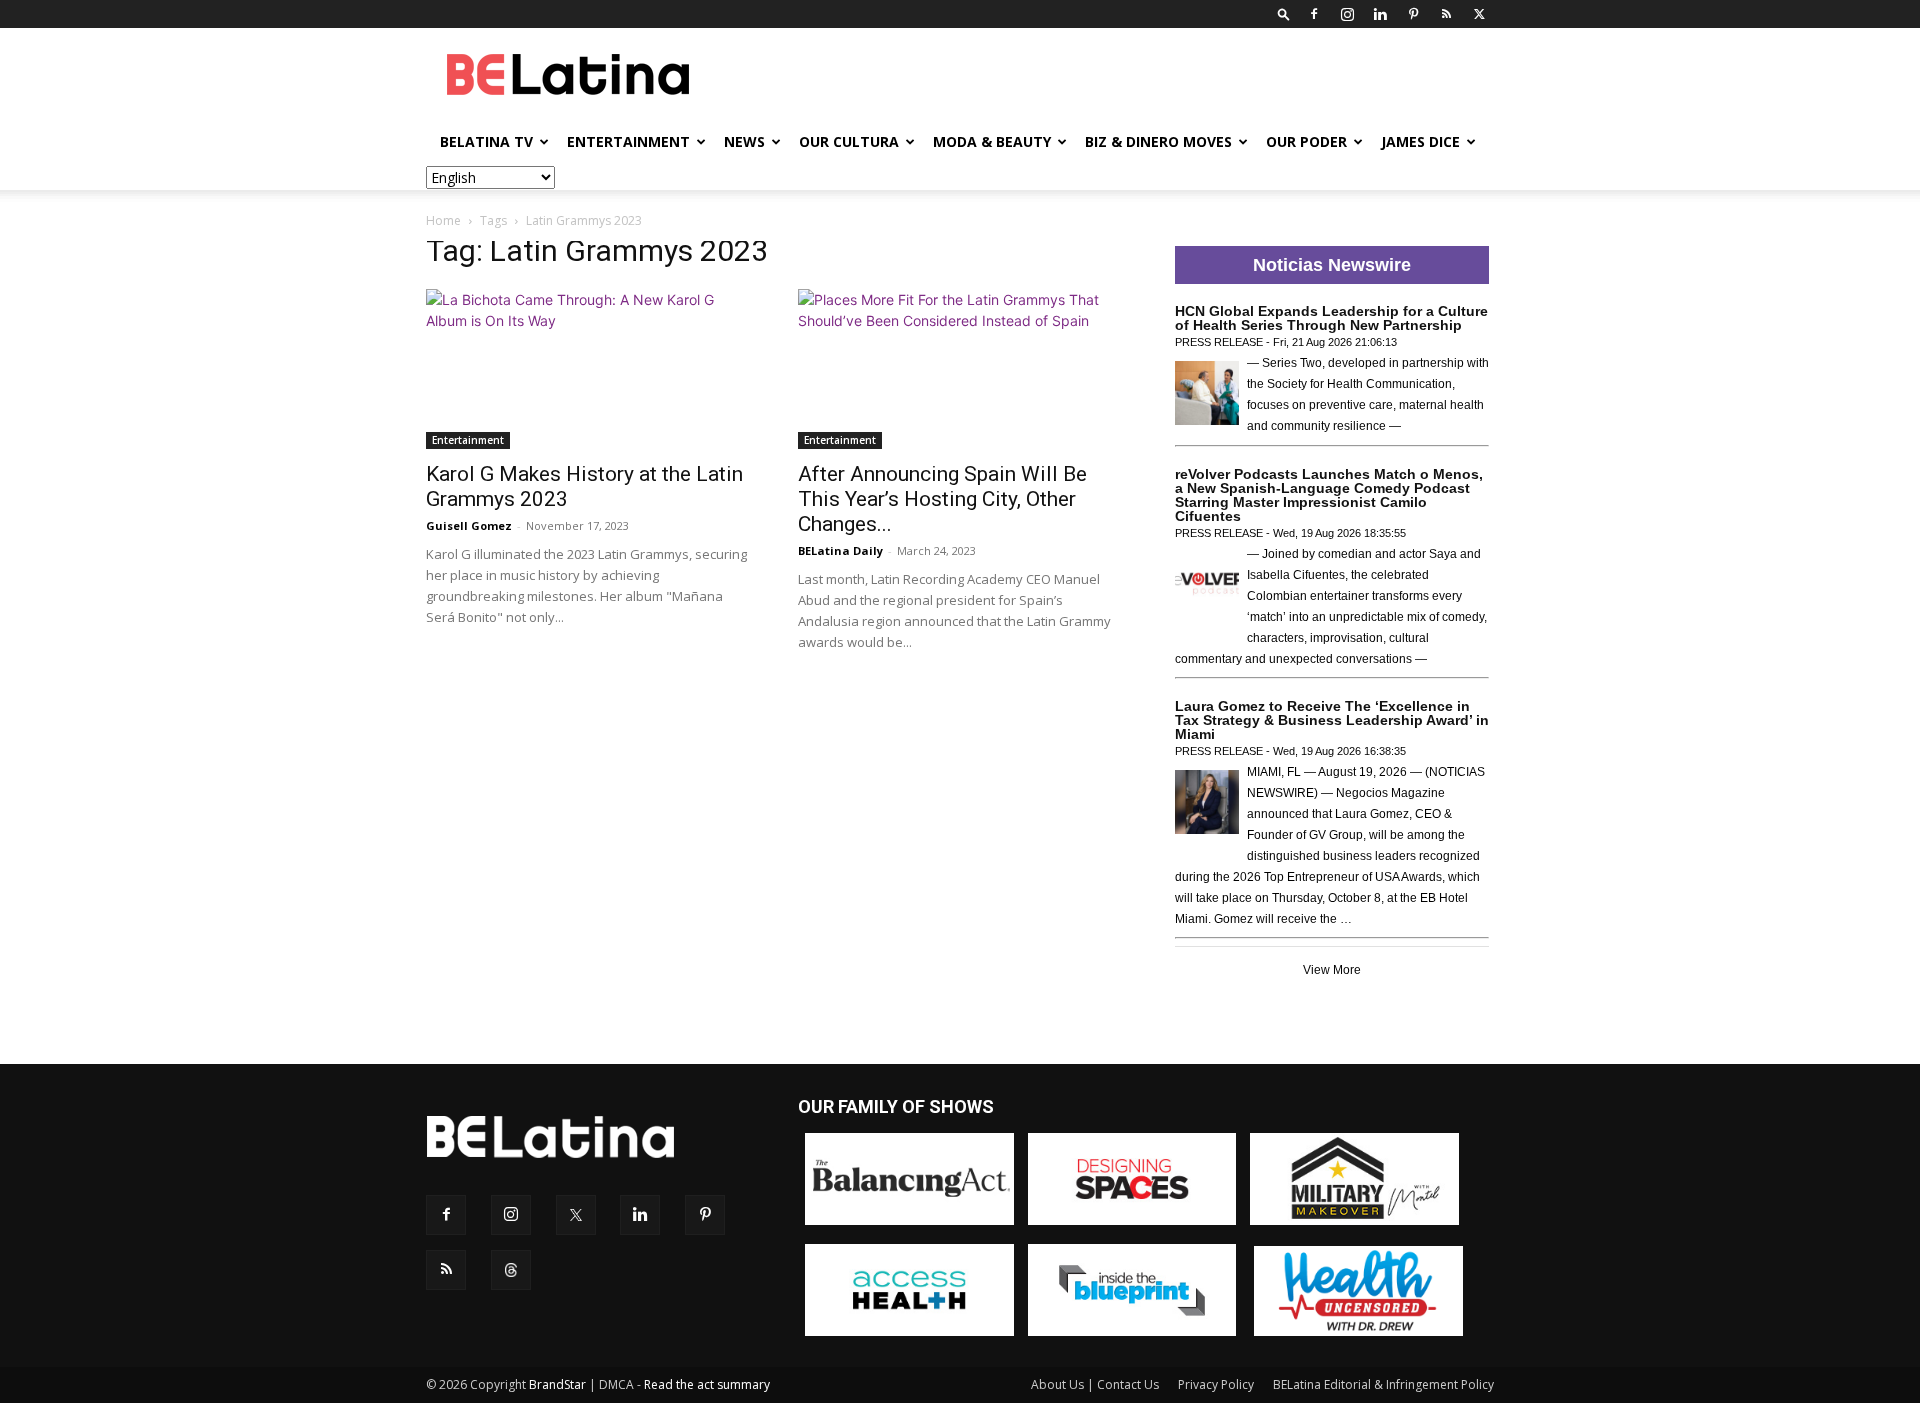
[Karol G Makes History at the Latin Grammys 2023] (588, 369)
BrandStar (557, 1384)
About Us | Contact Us (1095, 1384)
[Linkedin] (1380, 14)
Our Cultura (849, 141)
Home (443, 220)
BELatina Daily (840, 550)
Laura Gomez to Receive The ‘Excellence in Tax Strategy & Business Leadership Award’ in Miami (1332, 720)
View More (1332, 970)
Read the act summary (707, 1384)
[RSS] (1446, 14)
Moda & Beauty (992, 141)
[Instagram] (1347, 14)
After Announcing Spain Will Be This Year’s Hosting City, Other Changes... (942, 499)
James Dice (1420, 141)
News (744, 141)
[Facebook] (1314, 14)
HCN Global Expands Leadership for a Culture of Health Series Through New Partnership (1331, 318)
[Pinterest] (1413, 14)
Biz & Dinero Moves (1158, 141)
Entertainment (628, 141)
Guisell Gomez (469, 525)
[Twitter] (1479, 14)
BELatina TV (486, 141)
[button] (1284, 13)
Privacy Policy (1216, 1384)
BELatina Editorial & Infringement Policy (1383, 1384)
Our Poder (1306, 141)
